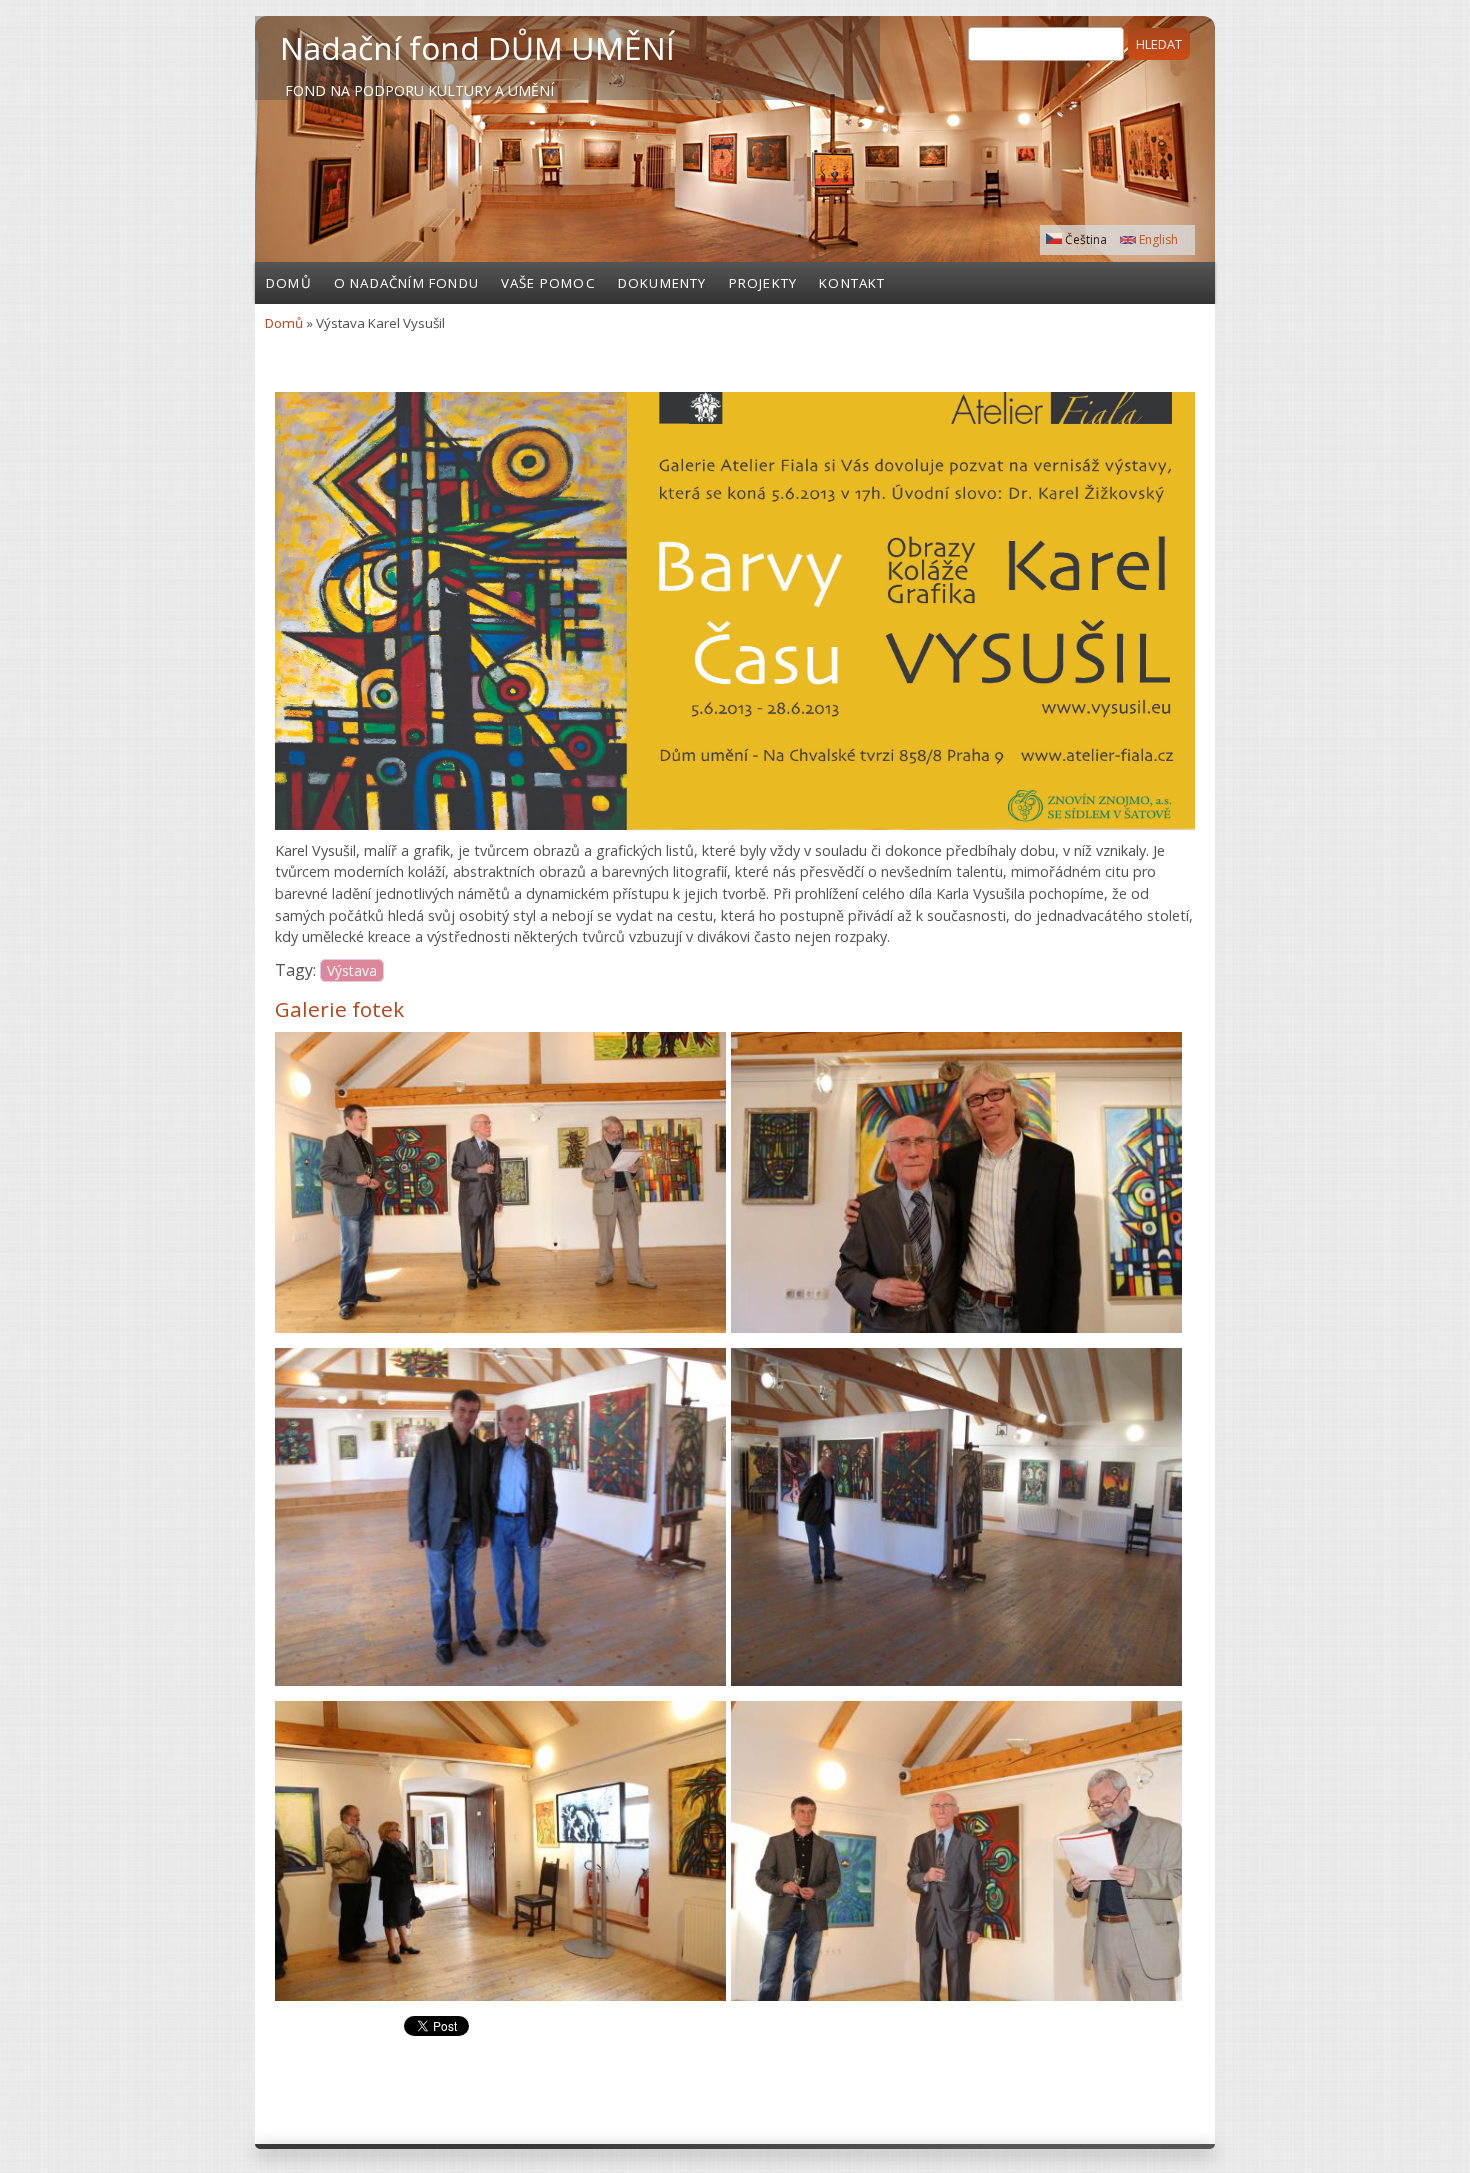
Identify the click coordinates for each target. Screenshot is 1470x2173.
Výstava (352, 970)
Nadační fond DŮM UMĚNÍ (477, 47)
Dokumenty (662, 283)
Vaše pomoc (548, 283)
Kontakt (852, 283)
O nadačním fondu (406, 283)
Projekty (763, 283)
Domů (289, 283)
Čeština (1084, 239)
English (1157, 239)
